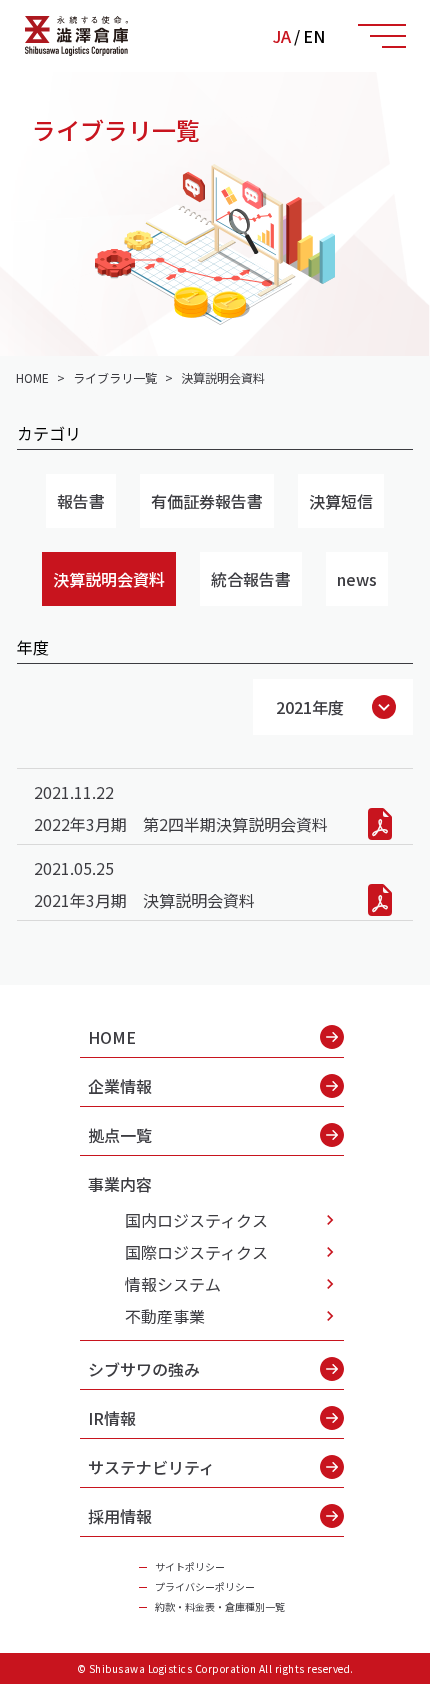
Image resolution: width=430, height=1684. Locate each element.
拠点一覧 (120, 1135)
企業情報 (120, 1086)
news (357, 579)
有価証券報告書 (207, 501)
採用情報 (120, 1516)
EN (314, 36)
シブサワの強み (144, 1369)
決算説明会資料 (109, 579)
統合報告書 (251, 579)
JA (282, 36)
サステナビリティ (151, 1467)
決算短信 (341, 501)
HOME (112, 1037)
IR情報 (112, 1418)
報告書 (81, 501)
